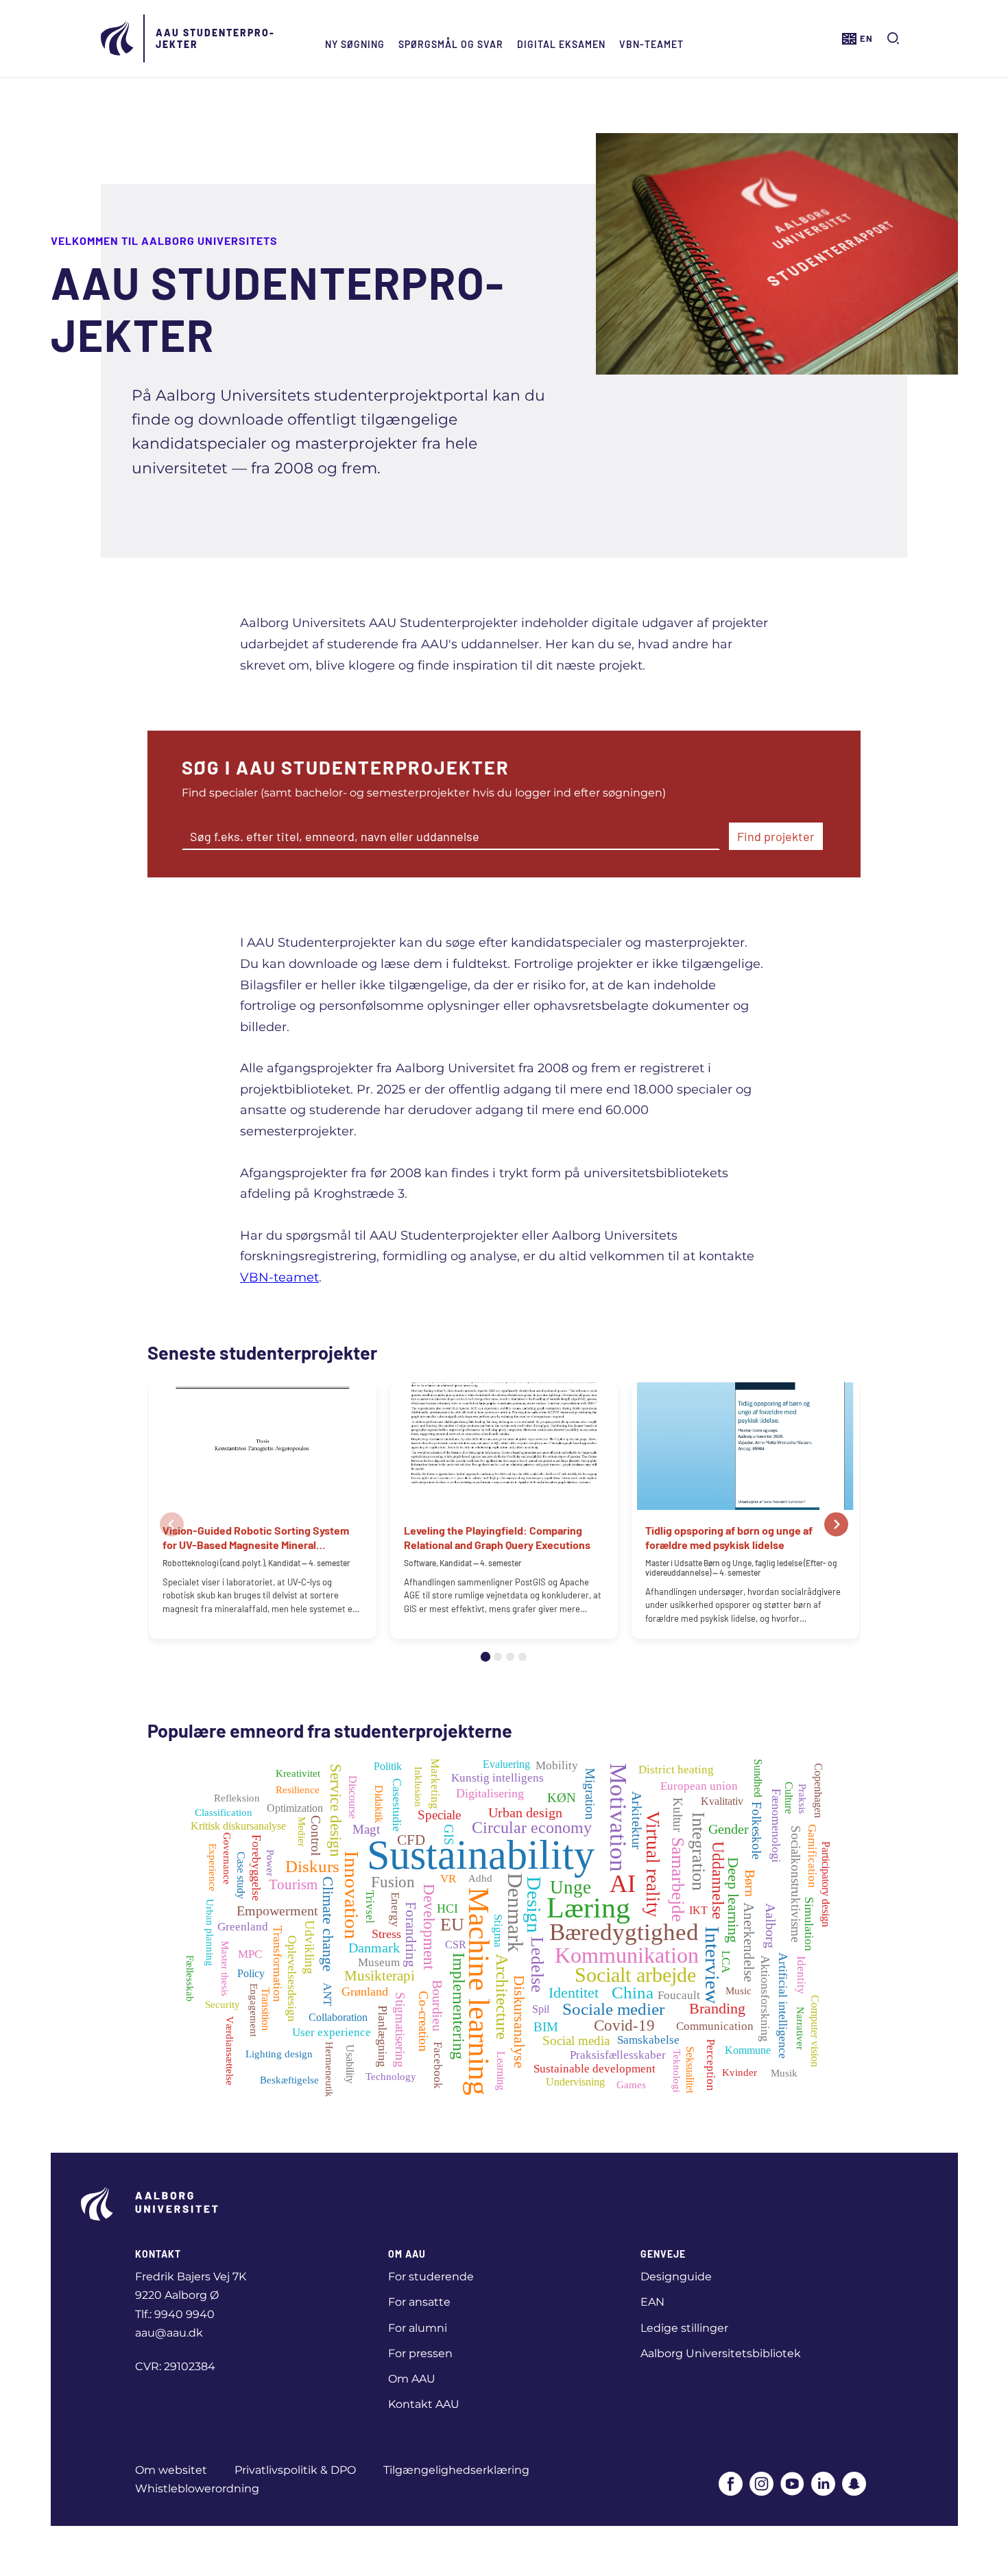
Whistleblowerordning (197, 2489)
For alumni (418, 2328)
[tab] (485, 1657)
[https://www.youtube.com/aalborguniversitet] (792, 2485)
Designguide (676, 2277)
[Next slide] (836, 1525)
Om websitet (171, 2470)
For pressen (420, 2353)
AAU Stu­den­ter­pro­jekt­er (215, 38)
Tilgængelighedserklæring (456, 2470)
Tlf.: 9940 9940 (175, 2314)
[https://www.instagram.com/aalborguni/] (761, 2485)
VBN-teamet (651, 44)
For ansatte (419, 2302)
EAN (652, 2302)
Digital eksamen (561, 44)
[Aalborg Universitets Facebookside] (731, 2485)
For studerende (431, 2277)
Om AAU (412, 2379)
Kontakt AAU (424, 2404)
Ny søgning (355, 44)
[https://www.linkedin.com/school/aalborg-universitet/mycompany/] (823, 2485)
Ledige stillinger (684, 2328)
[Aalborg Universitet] (118, 38)
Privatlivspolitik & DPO (295, 2470)
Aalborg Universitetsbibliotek (721, 2353)
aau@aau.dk (169, 2333)
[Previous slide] (172, 1525)
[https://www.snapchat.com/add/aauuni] (854, 2485)
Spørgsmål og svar (451, 44)
